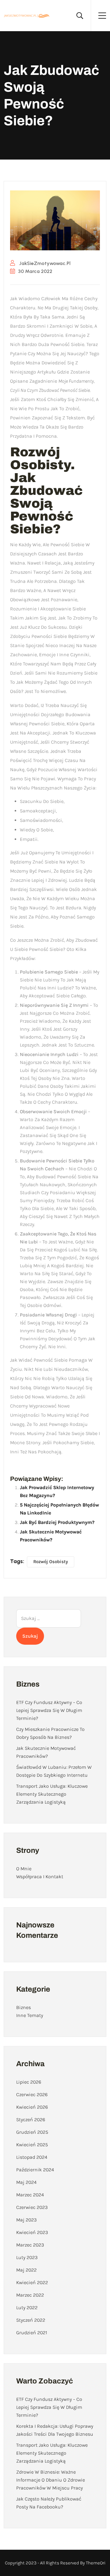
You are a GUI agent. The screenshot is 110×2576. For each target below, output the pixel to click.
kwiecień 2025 (32, 2145)
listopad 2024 (32, 2157)
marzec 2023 (30, 2245)
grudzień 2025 (32, 2132)
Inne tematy (30, 2015)
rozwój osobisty (51, 1562)
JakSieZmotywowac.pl (44, 263)
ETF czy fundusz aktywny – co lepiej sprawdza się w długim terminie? (49, 1710)
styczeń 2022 (31, 2320)
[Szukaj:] (49, 1618)
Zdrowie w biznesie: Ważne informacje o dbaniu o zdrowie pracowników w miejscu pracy (51, 2480)
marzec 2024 (30, 2195)
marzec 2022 (30, 2295)
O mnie (24, 1869)
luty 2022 (27, 2307)
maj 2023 (26, 2220)
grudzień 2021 (32, 2333)
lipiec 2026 (29, 2082)
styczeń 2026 (31, 2120)
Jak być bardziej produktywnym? (57, 1522)
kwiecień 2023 (32, 2232)
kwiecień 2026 (32, 2107)
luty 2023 (27, 2257)
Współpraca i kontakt (40, 1877)
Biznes (24, 2007)
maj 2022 (26, 2270)
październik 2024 (35, 2170)
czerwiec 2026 (32, 2094)
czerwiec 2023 (32, 2207)
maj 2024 (26, 2182)
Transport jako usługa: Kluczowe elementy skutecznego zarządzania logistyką (52, 1794)
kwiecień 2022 (32, 2282)
